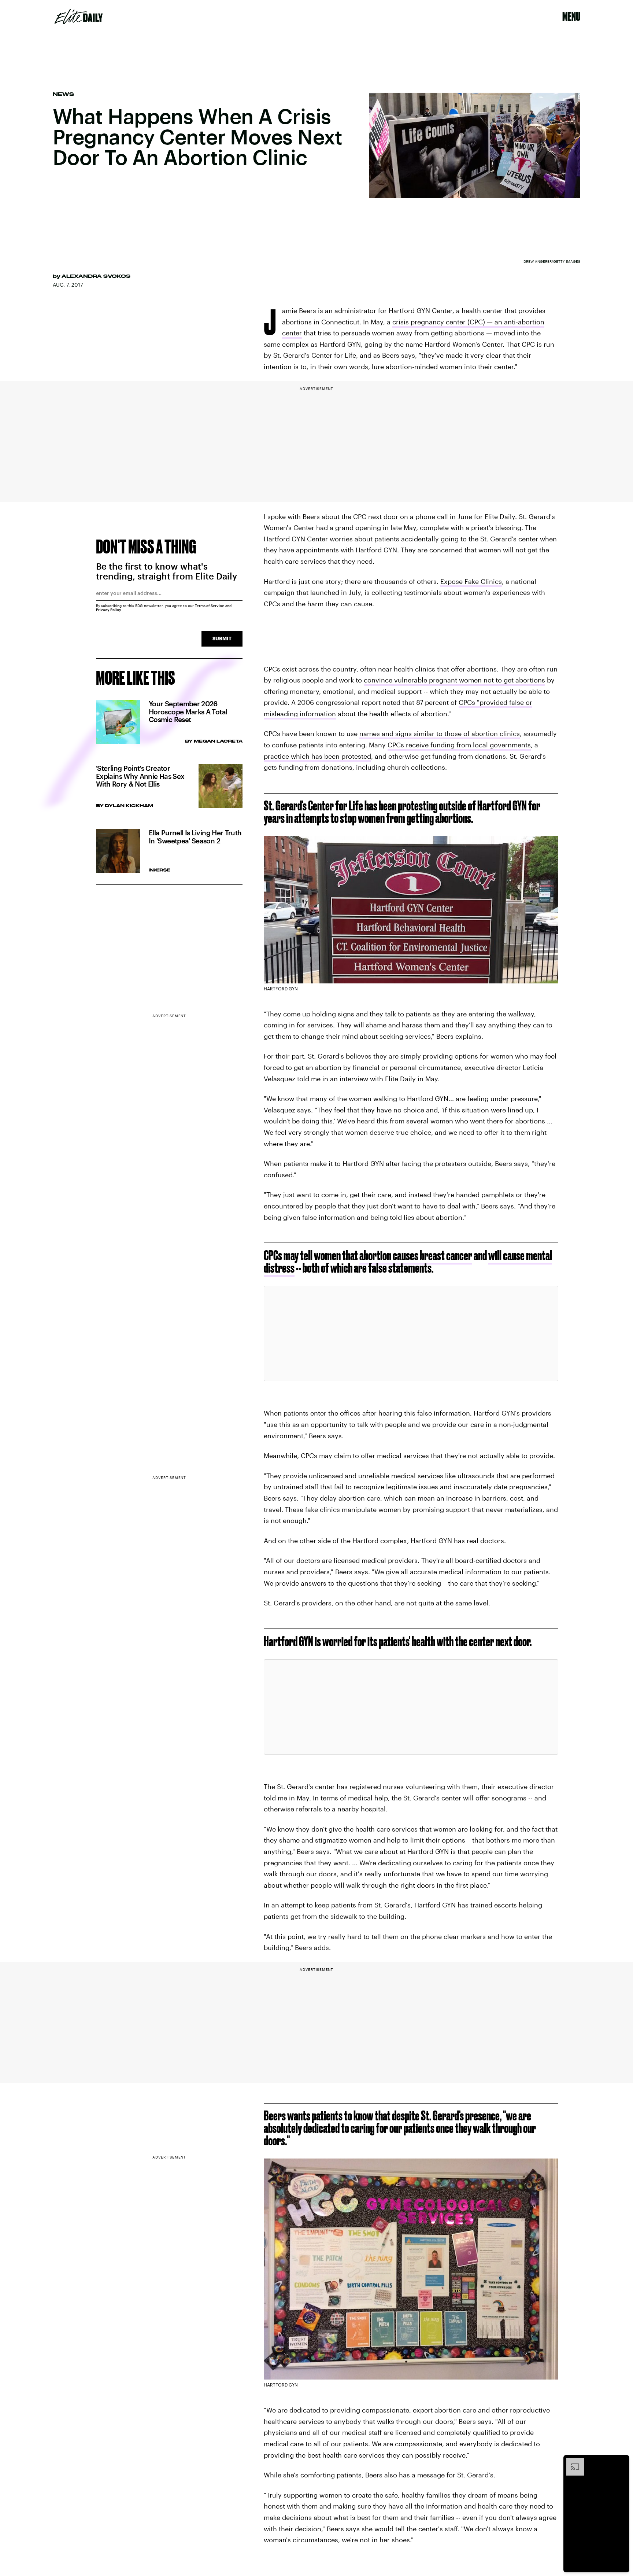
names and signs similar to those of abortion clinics (440, 733)
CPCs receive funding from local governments (459, 745)
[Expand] (571, 2462)
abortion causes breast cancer (416, 1255)
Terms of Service (210, 606)
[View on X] (411, 1333)
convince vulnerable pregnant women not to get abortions (454, 680)
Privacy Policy (109, 610)
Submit (222, 638)
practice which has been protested (317, 756)
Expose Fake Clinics (471, 581)
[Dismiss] (621, 2462)
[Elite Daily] (79, 16)
